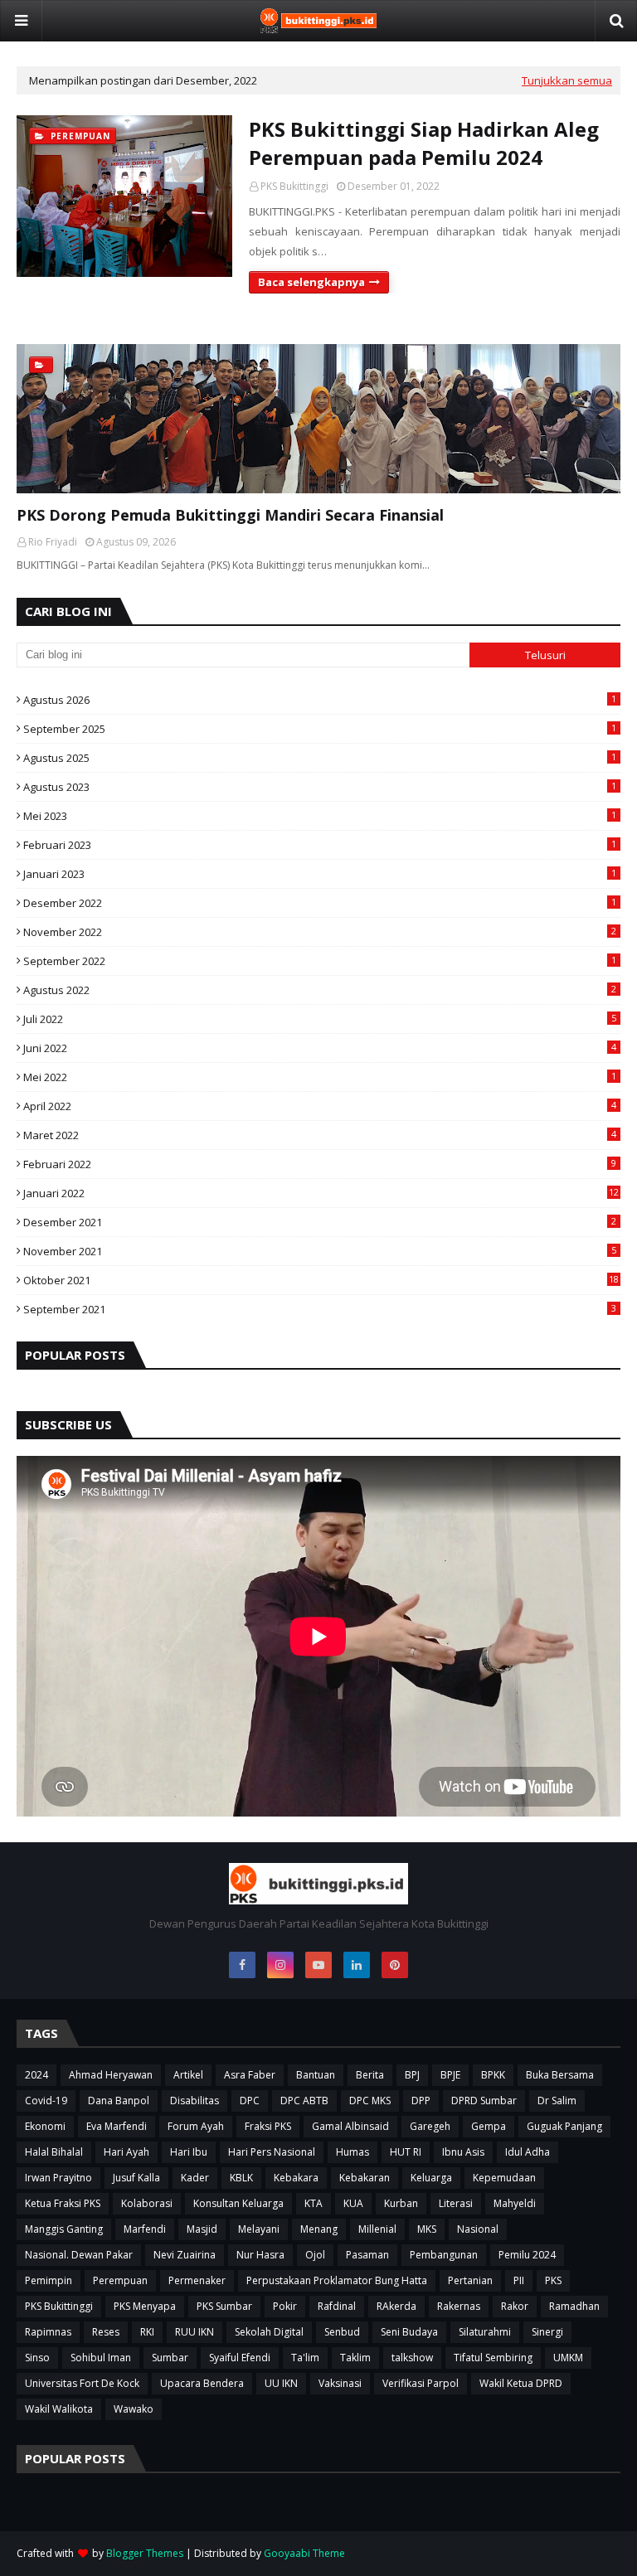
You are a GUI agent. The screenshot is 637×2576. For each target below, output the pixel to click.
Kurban (401, 2203)
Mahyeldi (515, 2203)
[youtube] (318, 1965)
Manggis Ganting (64, 2229)
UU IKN (281, 2383)
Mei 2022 (320, 1077)
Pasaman (367, 2255)
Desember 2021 (320, 1222)
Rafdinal (337, 2306)
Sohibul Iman (101, 2358)
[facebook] (242, 1965)
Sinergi (547, 2332)
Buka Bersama (560, 2075)
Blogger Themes (145, 2553)
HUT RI (406, 2152)
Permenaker (197, 2280)
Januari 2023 (320, 874)
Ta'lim (305, 2358)
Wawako (134, 2409)
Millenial (377, 2229)
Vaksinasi (340, 2383)
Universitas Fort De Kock (82, 2383)
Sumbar (170, 2358)
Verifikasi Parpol (421, 2383)
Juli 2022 (320, 1019)
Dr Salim (557, 2101)
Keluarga (431, 2178)
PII (519, 2280)
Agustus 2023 (320, 787)
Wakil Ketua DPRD (521, 2383)
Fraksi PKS (268, 2126)
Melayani (259, 2229)
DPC (250, 2101)
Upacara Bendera (202, 2383)
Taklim (355, 2358)
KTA (314, 2203)
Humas (353, 2152)
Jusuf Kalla (136, 2178)
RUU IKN (195, 2332)
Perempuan (120, 2280)
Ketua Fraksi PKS (63, 2203)
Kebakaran (365, 2178)
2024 (36, 2075)
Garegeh (430, 2126)
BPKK (493, 2075)
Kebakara (296, 2178)
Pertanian (470, 2280)
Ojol (315, 2255)
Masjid (202, 2229)
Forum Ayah (196, 2126)
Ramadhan (574, 2306)
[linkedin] (357, 1965)
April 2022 (320, 1106)
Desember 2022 (320, 903)
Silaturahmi (485, 2332)
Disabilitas (195, 2101)
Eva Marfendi (117, 2126)
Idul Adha (528, 2152)
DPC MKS (370, 2101)
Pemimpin (49, 2280)
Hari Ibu (189, 2152)
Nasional (478, 2229)
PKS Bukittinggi (294, 186)
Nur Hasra (260, 2255)
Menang (319, 2229)
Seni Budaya (409, 2332)
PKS (553, 2280)
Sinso (37, 2358)
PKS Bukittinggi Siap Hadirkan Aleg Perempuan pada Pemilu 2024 (424, 143)
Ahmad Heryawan (111, 2075)
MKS (427, 2229)
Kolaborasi (147, 2203)
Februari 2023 (320, 845)
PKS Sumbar (224, 2306)
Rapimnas (48, 2332)
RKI (147, 2332)
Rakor (515, 2306)
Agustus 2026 (320, 700)
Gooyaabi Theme (304, 2553)
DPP (421, 2101)
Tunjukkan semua (567, 80)
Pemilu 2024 (527, 2255)
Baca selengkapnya (311, 282)
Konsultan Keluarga (238, 2203)
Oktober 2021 (321, 1280)
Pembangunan (444, 2255)
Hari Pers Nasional (272, 2152)
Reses (106, 2332)
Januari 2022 (321, 1193)
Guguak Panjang (564, 2126)
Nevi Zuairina (185, 2255)
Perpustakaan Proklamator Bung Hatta (337, 2280)
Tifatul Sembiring (493, 2358)
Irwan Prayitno (58, 2178)
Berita (370, 2075)
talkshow (412, 2358)
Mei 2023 (320, 816)
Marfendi (145, 2229)
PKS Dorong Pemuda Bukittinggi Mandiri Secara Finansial (230, 515)
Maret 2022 (320, 1135)
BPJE (450, 2075)
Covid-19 (46, 2101)
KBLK (241, 2178)
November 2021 (320, 1251)
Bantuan (316, 2075)
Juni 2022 (320, 1048)
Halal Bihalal (54, 2152)
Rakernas (459, 2306)
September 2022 (320, 961)
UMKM (568, 2358)
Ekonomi (45, 2126)
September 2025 (320, 729)
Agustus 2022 (320, 990)
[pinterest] (395, 1965)
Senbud (342, 2332)
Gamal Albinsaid (350, 2126)
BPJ (412, 2075)
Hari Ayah (126, 2152)
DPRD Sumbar (484, 2101)
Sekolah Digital (269, 2332)
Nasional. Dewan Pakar (79, 2255)
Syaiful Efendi (240, 2358)
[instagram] (280, 1965)
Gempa (489, 2126)
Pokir (285, 2306)
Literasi (456, 2203)
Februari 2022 (320, 1164)
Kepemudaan (504, 2178)
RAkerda (396, 2306)
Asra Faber (250, 2075)
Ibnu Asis (463, 2152)
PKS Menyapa (145, 2306)
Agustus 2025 (320, 758)
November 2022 (320, 932)
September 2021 (320, 1309)
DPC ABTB (304, 2101)
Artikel (188, 2075)
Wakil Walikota (59, 2409)
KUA (353, 2203)
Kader (195, 2178)
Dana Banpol (119, 2101)
